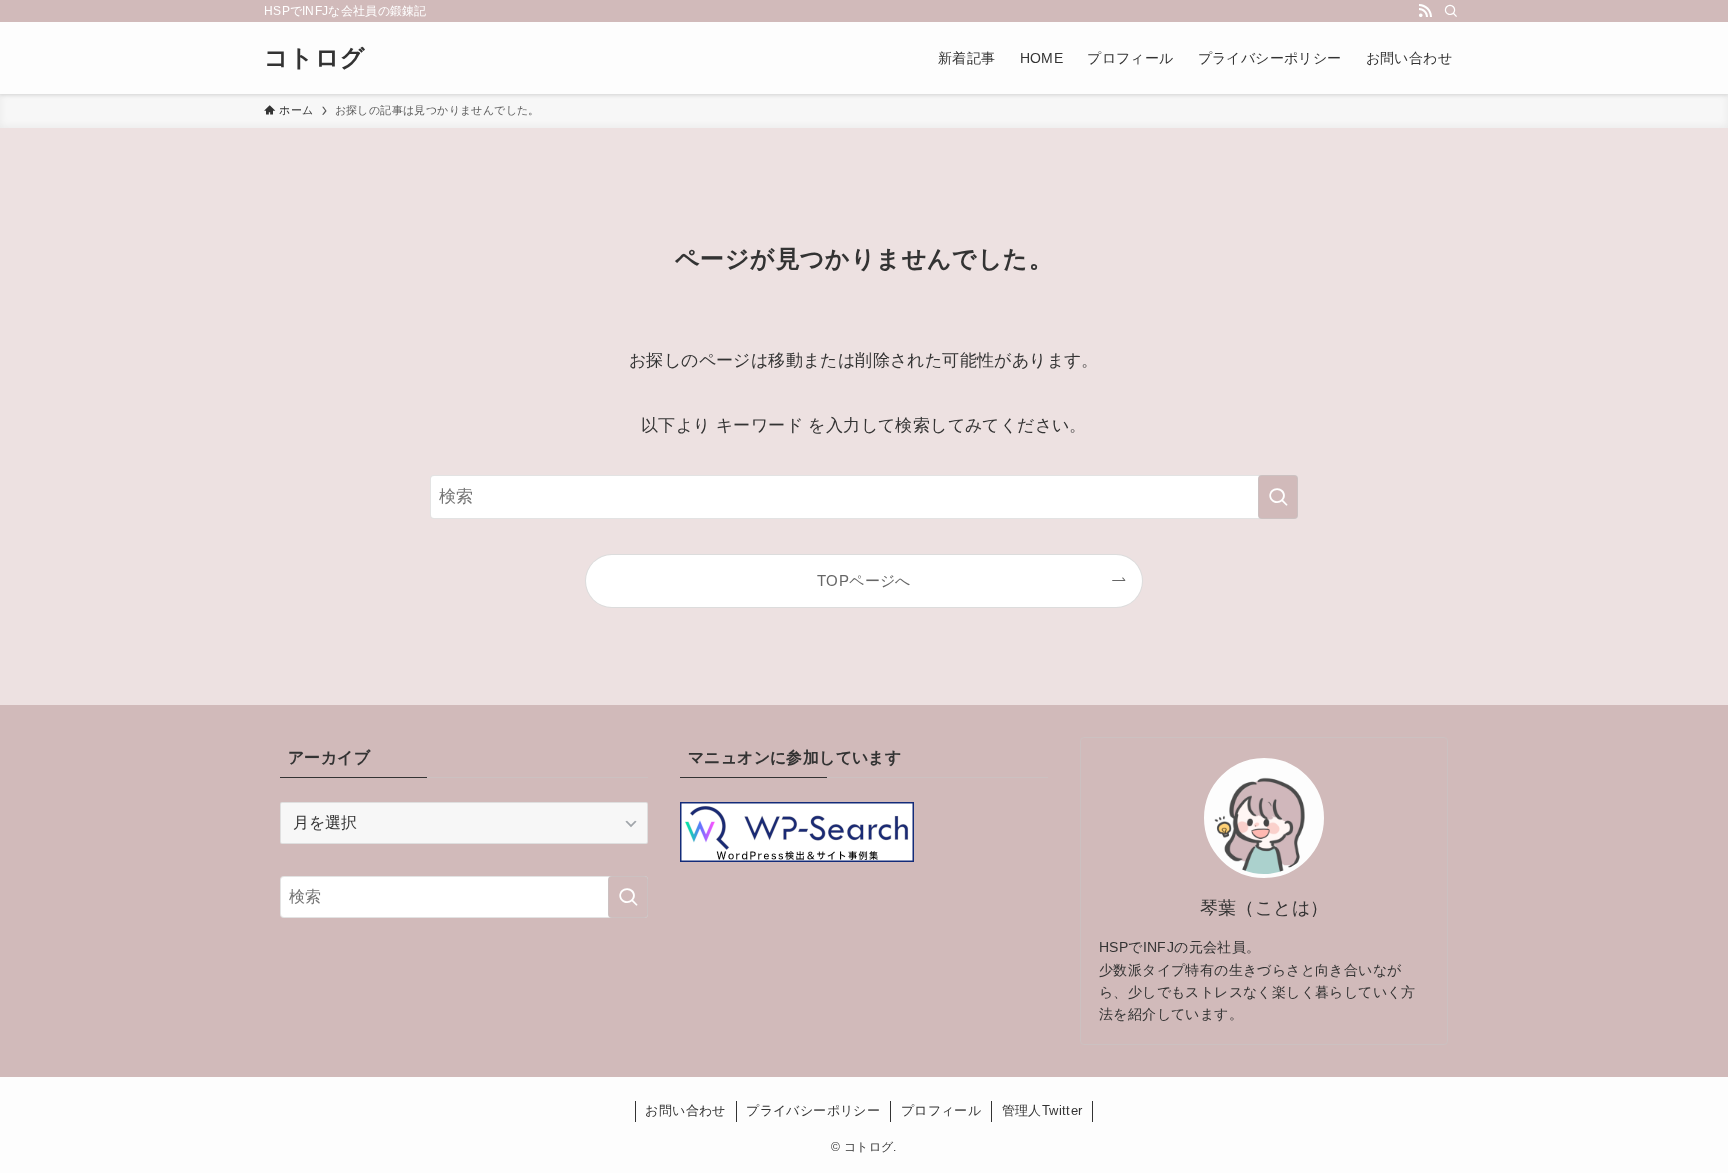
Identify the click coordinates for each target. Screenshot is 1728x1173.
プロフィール (941, 1110)
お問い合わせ (685, 1110)
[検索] (1451, 11)
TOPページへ (864, 580)
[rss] (1425, 11)
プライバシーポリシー (813, 1110)
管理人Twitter (1042, 1110)
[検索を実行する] (1278, 497)
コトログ (315, 58)
